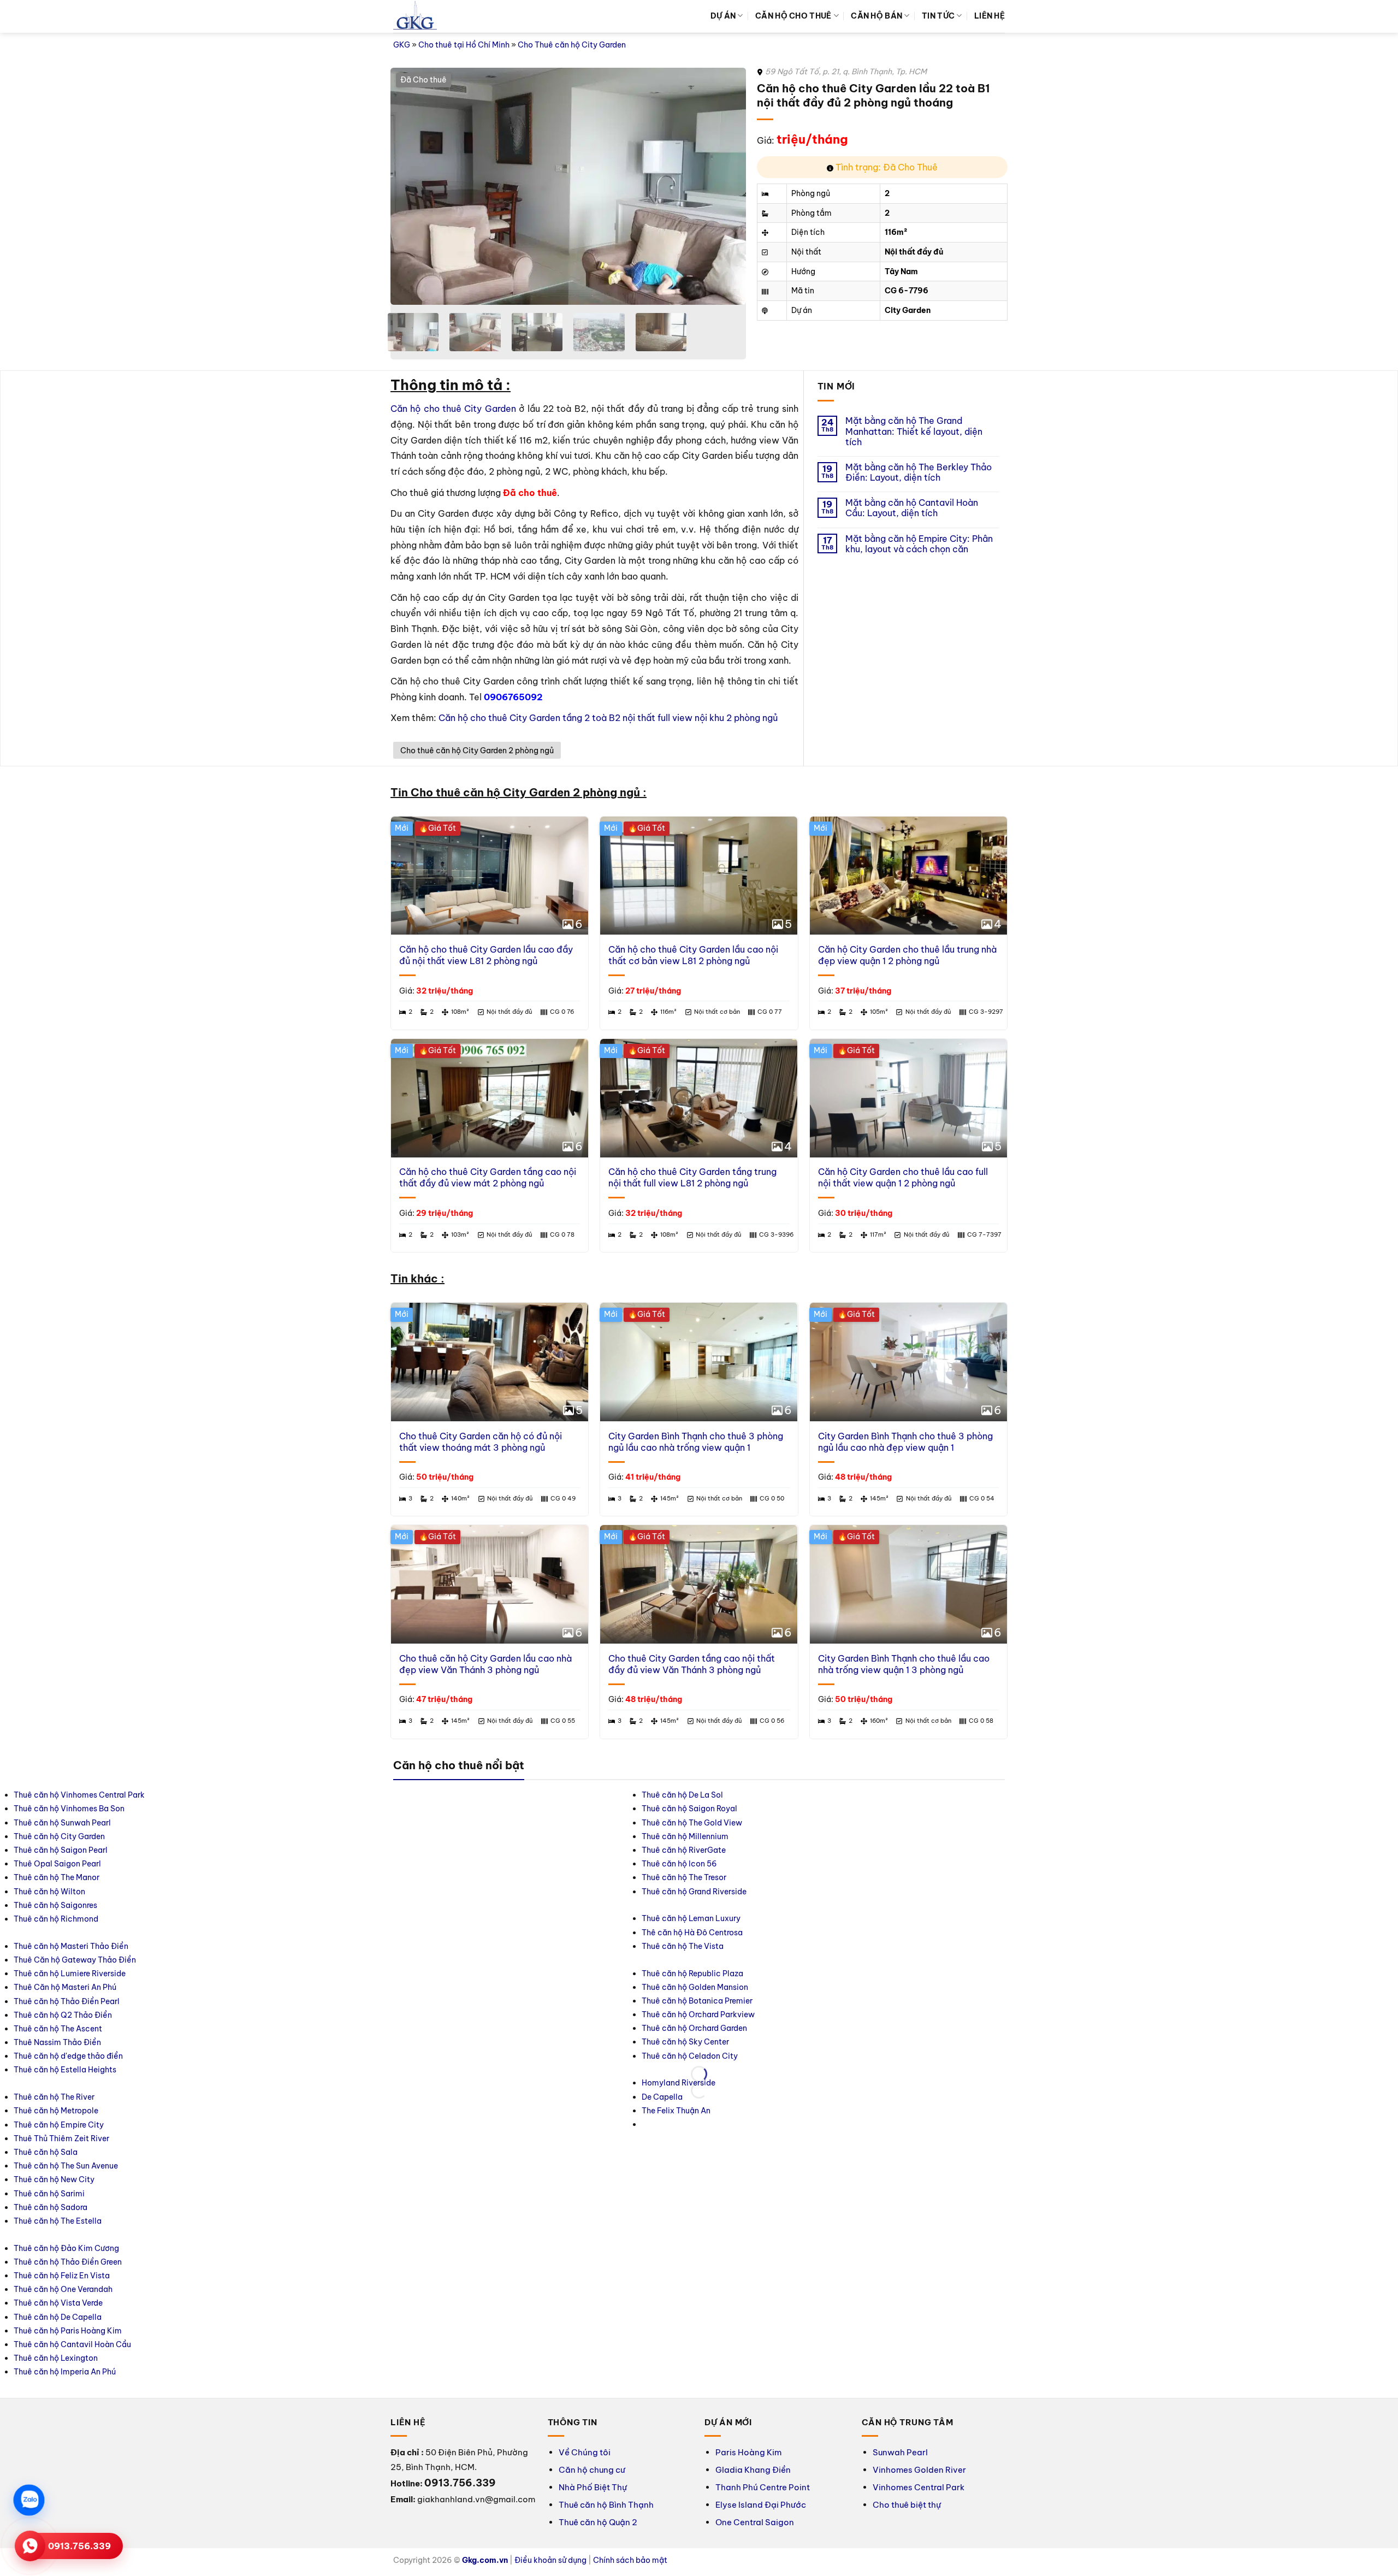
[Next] (725, 187)
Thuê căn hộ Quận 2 (598, 1669)
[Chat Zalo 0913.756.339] (29, 2500)
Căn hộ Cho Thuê (793, 16)
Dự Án (723, 16)
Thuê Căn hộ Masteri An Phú (607, 1437)
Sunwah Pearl (900, 1599)
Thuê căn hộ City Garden (444, 1437)
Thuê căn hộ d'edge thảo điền (611, 1505)
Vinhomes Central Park (919, 1634)
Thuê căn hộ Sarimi (748, 1491)
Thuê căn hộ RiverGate (1069, 1450)
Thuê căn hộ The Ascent (600, 1478)
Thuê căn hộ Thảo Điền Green (924, 1409)
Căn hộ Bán (876, 16)
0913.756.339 (79, 2546)
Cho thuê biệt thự (907, 1652)
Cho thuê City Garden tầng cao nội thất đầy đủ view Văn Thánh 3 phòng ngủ (692, 1264)
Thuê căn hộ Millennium (1070, 1437)
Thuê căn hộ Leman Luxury (1233, 1395)
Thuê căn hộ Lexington (912, 1505)
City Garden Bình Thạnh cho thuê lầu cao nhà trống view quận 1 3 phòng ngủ (904, 1264)
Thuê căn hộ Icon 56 (1064, 1464)
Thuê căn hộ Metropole (755, 1409)
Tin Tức (938, 16)
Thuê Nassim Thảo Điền (600, 1491)
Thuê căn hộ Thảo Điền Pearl (609, 1450)
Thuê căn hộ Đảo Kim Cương (923, 1395)
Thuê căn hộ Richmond (441, 1519)
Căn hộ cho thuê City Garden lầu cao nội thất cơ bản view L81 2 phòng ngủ (693, 782)
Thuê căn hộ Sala (745, 1450)
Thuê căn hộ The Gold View (1077, 1423)
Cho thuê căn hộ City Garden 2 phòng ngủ (477, 565)
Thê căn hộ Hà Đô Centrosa (1234, 1409)
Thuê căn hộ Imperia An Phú (921, 1519)
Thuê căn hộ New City (753, 1478)
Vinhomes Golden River (919, 1617)
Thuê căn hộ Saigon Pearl (446, 1450)
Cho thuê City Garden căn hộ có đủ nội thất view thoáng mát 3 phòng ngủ (481, 1042)
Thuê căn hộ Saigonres (440, 1505)
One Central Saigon (755, 1669)
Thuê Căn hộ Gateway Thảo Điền (617, 1409)
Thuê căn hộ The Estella (757, 1519)
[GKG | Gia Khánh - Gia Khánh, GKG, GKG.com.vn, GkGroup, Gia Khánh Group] (415, 17)
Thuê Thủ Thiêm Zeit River (760, 1437)
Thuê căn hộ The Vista (1224, 1423)
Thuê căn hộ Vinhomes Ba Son (454, 1409)
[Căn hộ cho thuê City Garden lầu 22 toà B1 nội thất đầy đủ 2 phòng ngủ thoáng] (568, 186)
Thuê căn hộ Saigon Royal (1074, 1409)
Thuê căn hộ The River (753, 1395)
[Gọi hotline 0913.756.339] (30, 2546)
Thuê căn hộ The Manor (442, 1478)
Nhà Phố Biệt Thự (593, 1634)
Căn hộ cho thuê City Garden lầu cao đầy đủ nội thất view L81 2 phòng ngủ (486, 782)
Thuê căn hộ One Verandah (920, 1437)
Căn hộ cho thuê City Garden (453, 409)
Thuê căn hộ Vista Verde (914, 1450)
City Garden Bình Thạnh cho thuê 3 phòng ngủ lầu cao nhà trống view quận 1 (696, 1042)
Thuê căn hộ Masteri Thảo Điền (613, 1395)
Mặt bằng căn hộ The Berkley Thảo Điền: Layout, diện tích (919, 472)
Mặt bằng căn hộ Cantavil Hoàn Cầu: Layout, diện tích (912, 508)
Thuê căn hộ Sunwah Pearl (447, 1423)
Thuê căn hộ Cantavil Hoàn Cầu (929, 1491)
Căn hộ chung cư (592, 1617)
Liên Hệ (990, 16)
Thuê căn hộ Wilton (434, 1491)
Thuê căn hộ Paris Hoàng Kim (924, 1478)
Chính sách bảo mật (630, 1707)
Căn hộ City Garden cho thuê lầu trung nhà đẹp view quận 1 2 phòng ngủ (907, 782)
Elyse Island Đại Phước (761, 1652)
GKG (402, 45)
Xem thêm (590, 540)
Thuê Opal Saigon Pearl (442, 1464)
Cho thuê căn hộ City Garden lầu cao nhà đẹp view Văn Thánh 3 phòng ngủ (485, 1264)
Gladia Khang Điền (753, 1617)
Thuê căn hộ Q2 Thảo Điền (605, 1464)
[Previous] (411, 187)
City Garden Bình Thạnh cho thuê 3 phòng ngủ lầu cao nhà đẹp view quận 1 (905, 1042)
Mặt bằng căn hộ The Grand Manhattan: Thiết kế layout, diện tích (914, 431)
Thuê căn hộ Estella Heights (607, 1519)
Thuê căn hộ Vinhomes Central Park (464, 1395)
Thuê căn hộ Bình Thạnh (606, 1652)
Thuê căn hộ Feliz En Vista (918, 1423)
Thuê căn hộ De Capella (914, 1464)
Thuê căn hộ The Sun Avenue (765, 1464)
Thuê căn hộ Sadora (750, 1505)
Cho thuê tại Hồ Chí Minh (464, 45)
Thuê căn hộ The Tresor (1069, 1478)
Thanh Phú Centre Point (763, 1634)
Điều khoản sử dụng (550, 1707)
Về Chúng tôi (585, 1599)
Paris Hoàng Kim (748, 1599)
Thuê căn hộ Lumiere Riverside (612, 1423)
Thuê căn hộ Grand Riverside (1079, 1491)
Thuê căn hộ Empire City (758, 1423)
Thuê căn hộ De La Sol (1067, 1395)
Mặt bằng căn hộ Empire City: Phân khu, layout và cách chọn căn (919, 544)
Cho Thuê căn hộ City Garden (572, 45)
